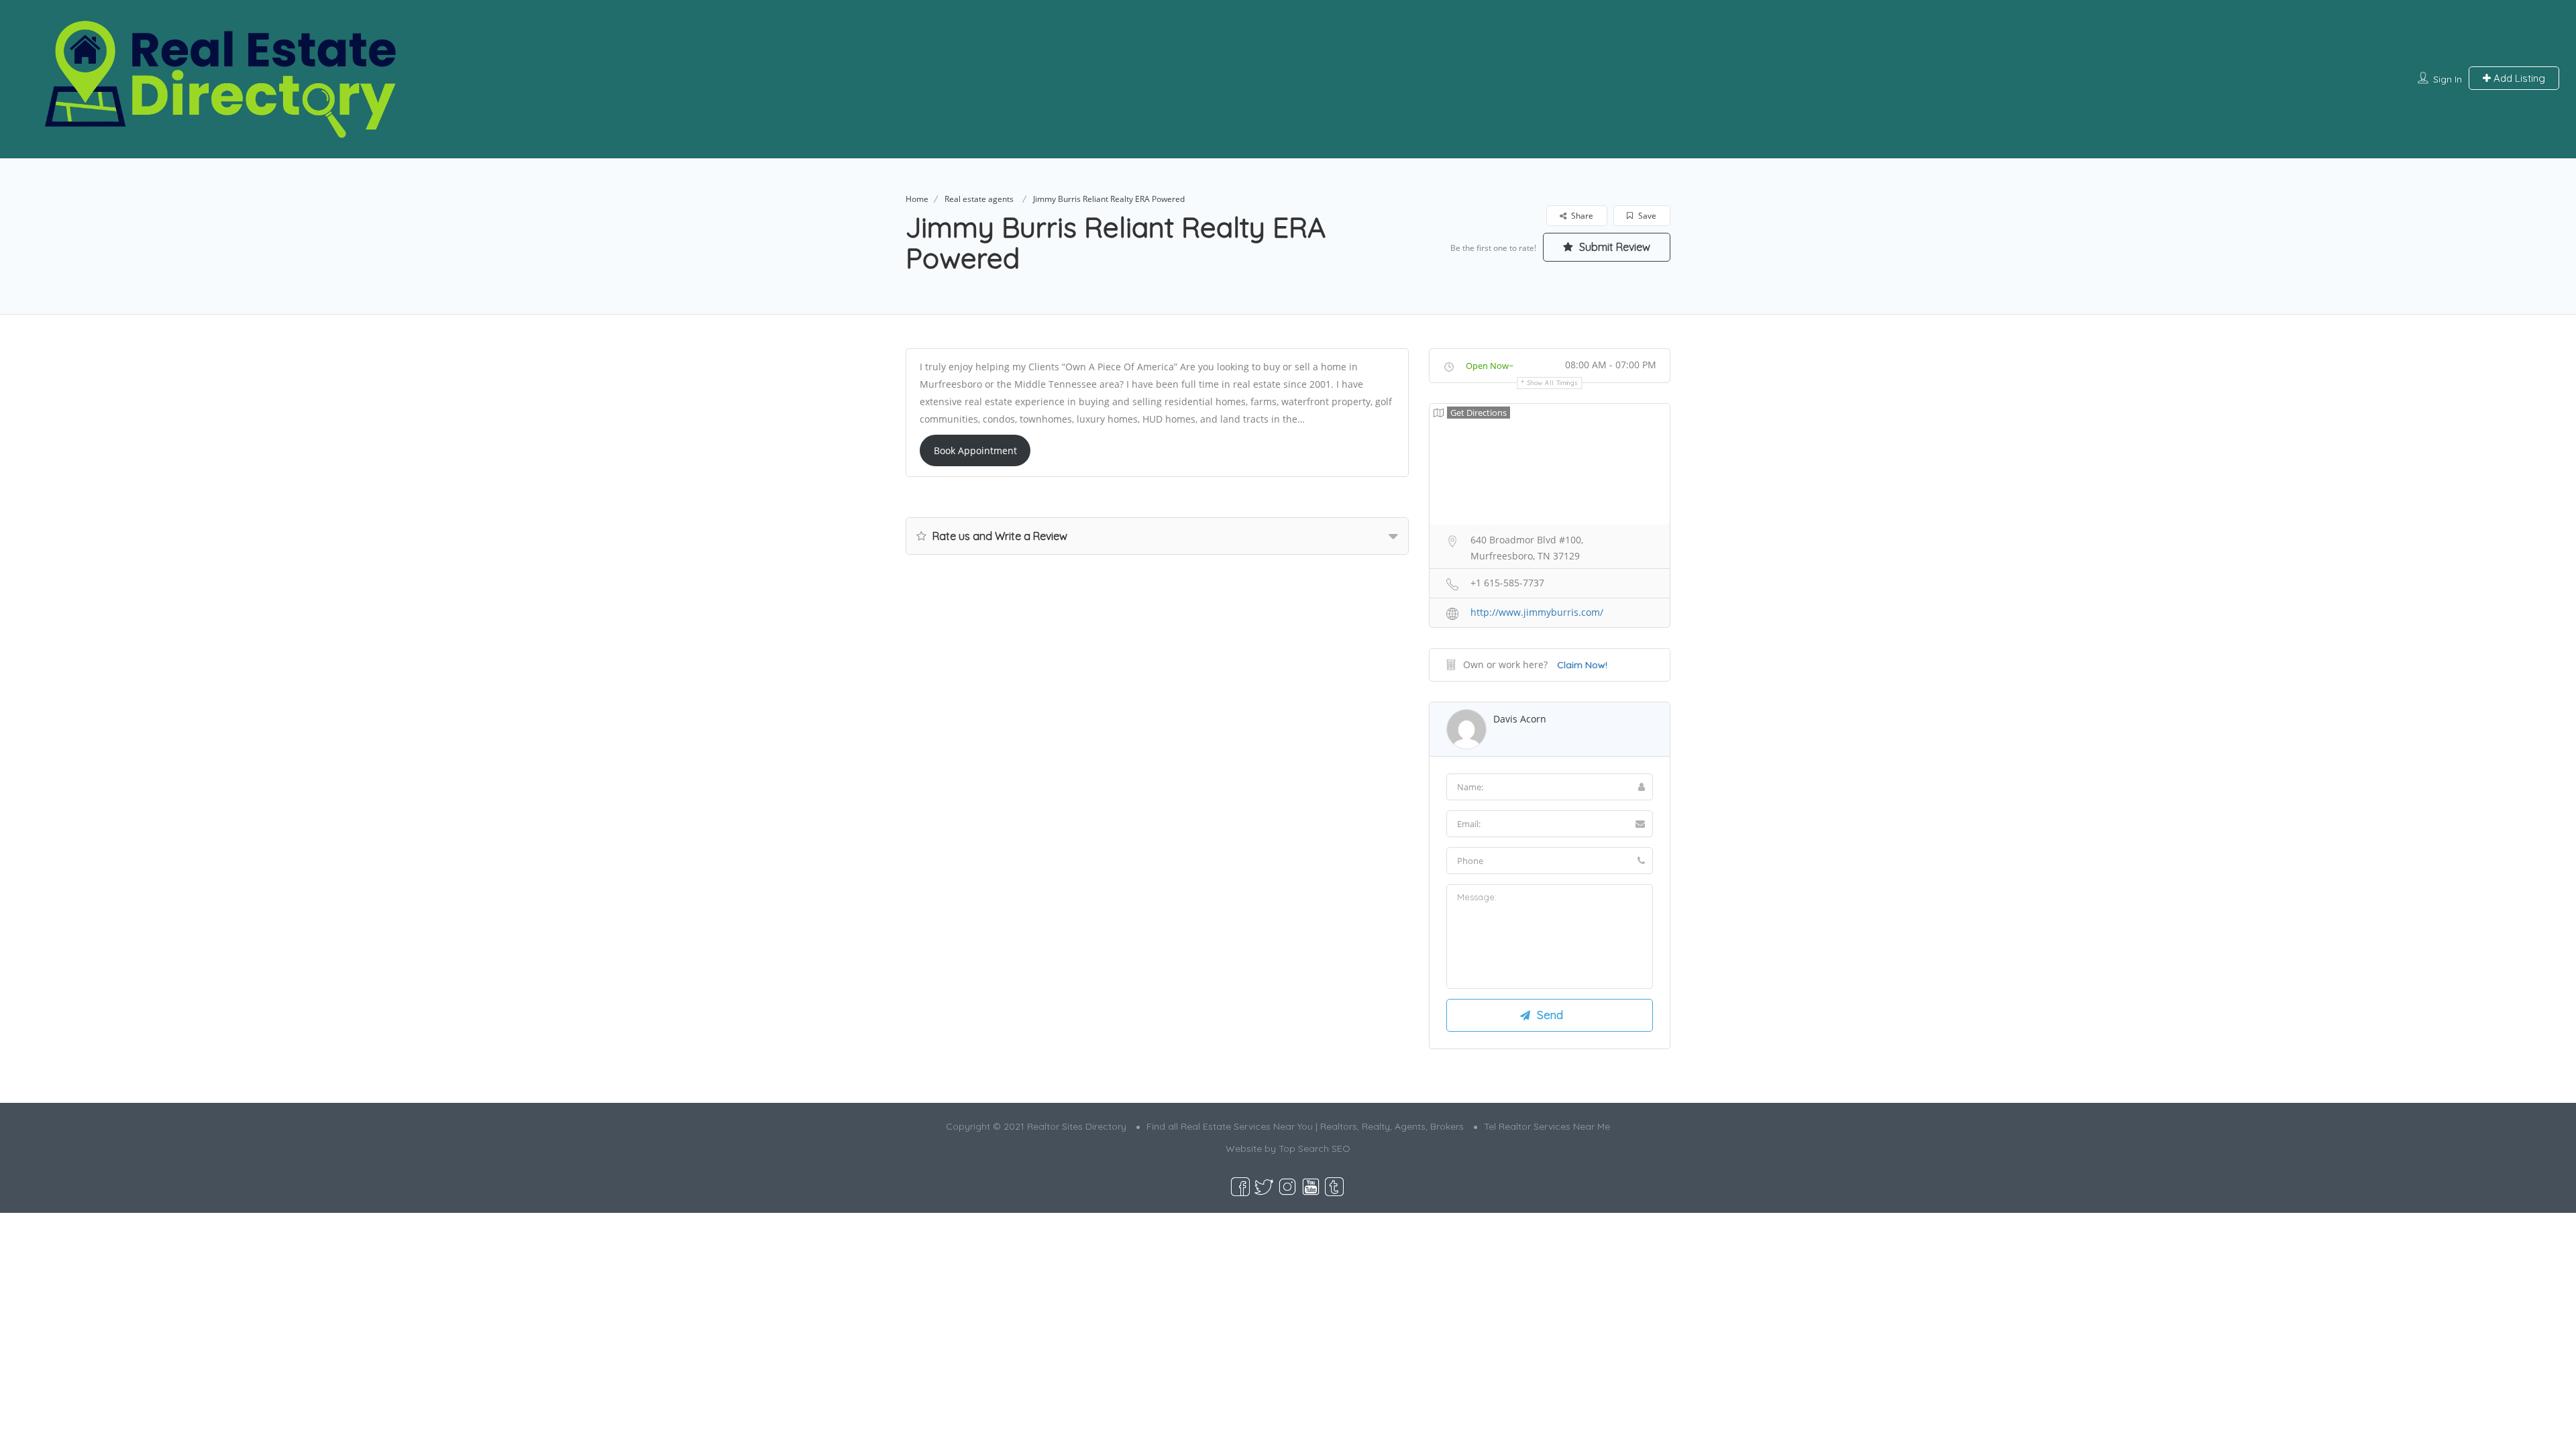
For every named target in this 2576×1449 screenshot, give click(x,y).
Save (1646, 216)
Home (917, 199)
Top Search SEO (1314, 1148)
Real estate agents (979, 199)
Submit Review (1613, 247)
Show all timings (1553, 383)
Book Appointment (975, 450)
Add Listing (2518, 78)
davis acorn (1520, 719)
